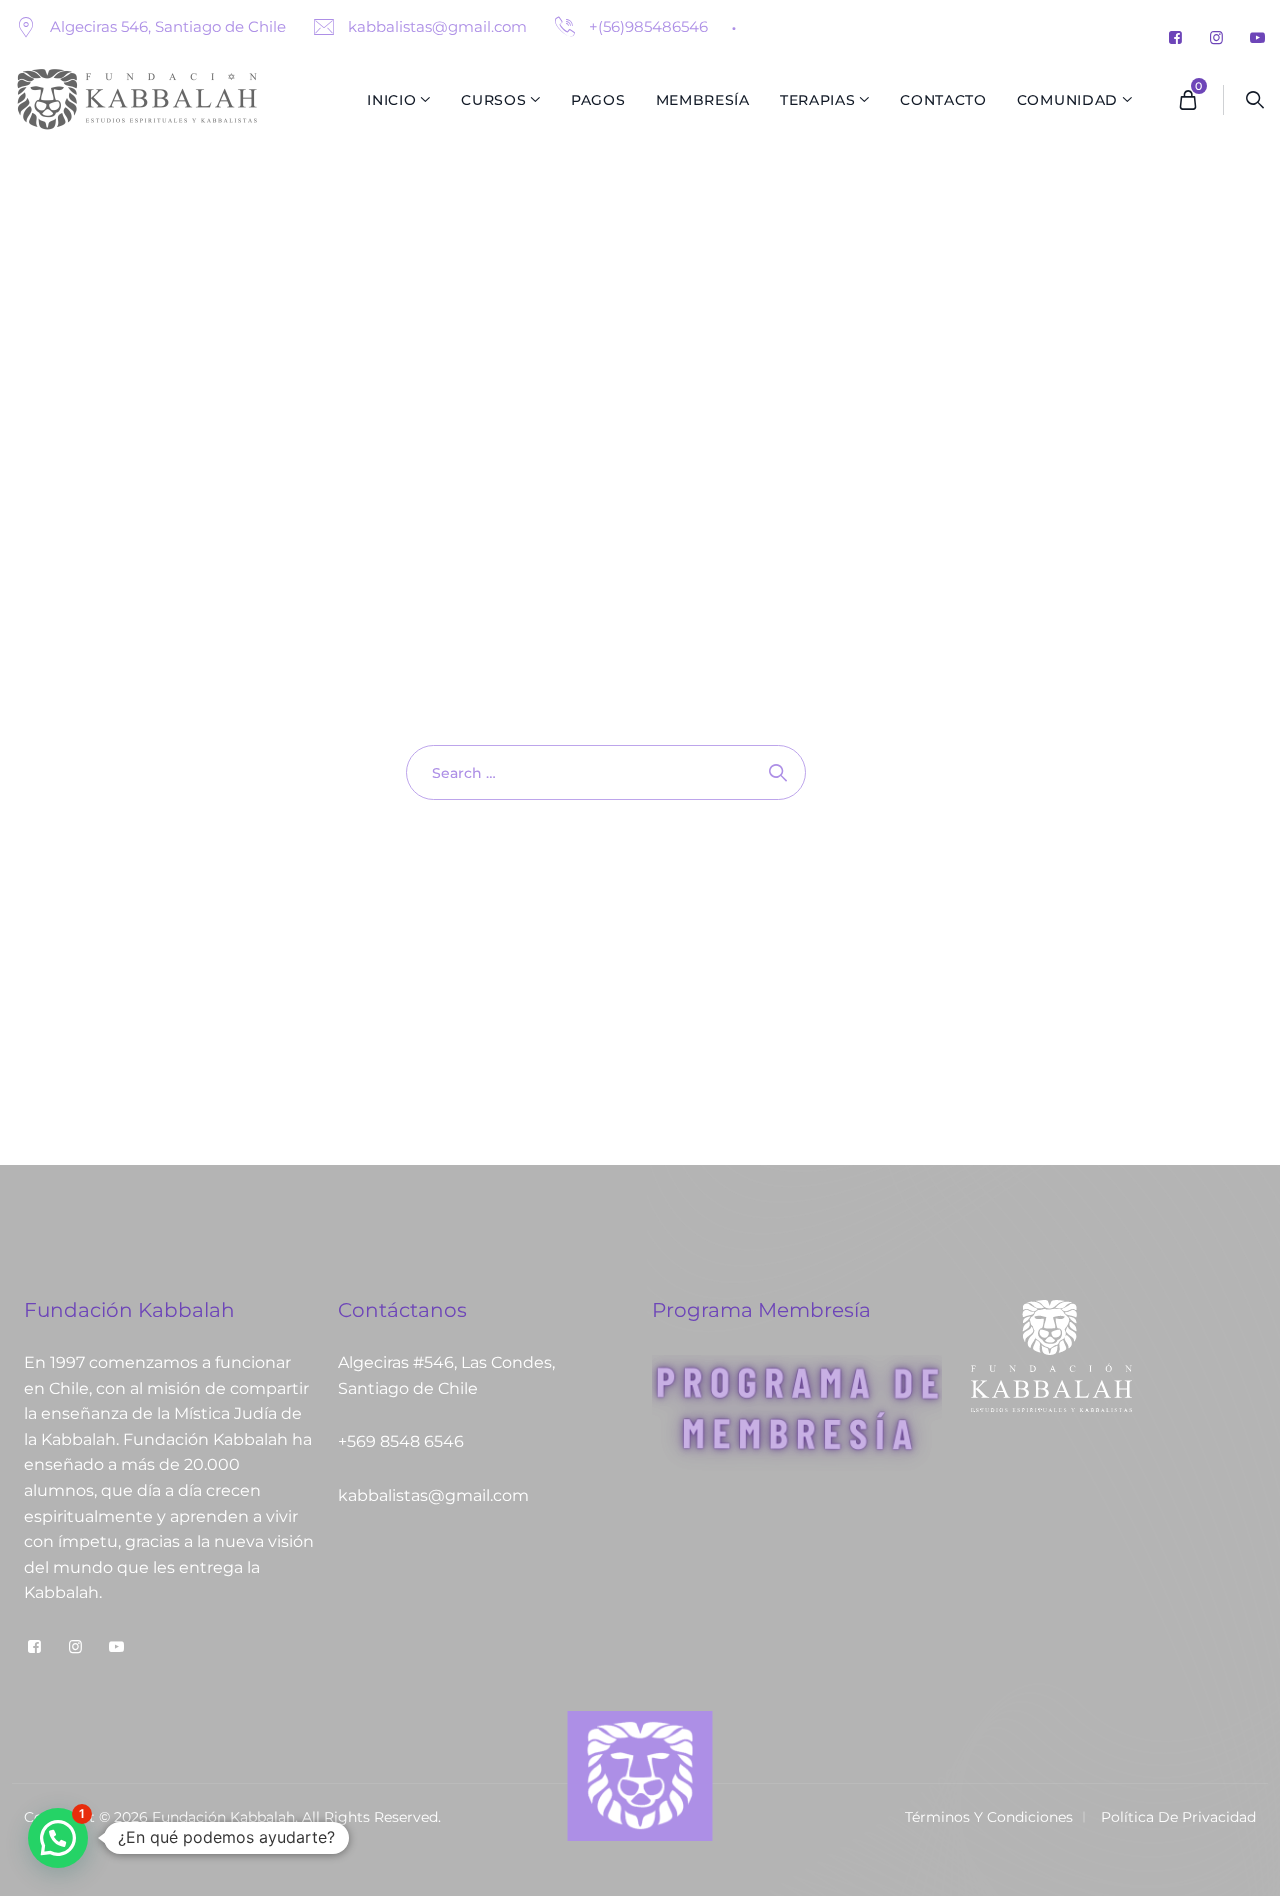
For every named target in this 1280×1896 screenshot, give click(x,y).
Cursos (493, 100)
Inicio (391, 100)
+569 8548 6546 (401, 1441)
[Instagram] (1216, 37)
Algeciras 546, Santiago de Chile (168, 26)
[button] (58, 1838)
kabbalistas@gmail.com (435, 26)
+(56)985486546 (646, 26)
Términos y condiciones (989, 1817)
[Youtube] (1257, 37)
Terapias (818, 100)
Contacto (943, 100)
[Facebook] (1175, 37)
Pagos (598, 100)
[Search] (1255, 100)
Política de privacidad (1178, 1817)
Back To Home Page (596, 872)
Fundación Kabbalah (223, 1817)
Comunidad (1067, 100)
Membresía (703, 100)
